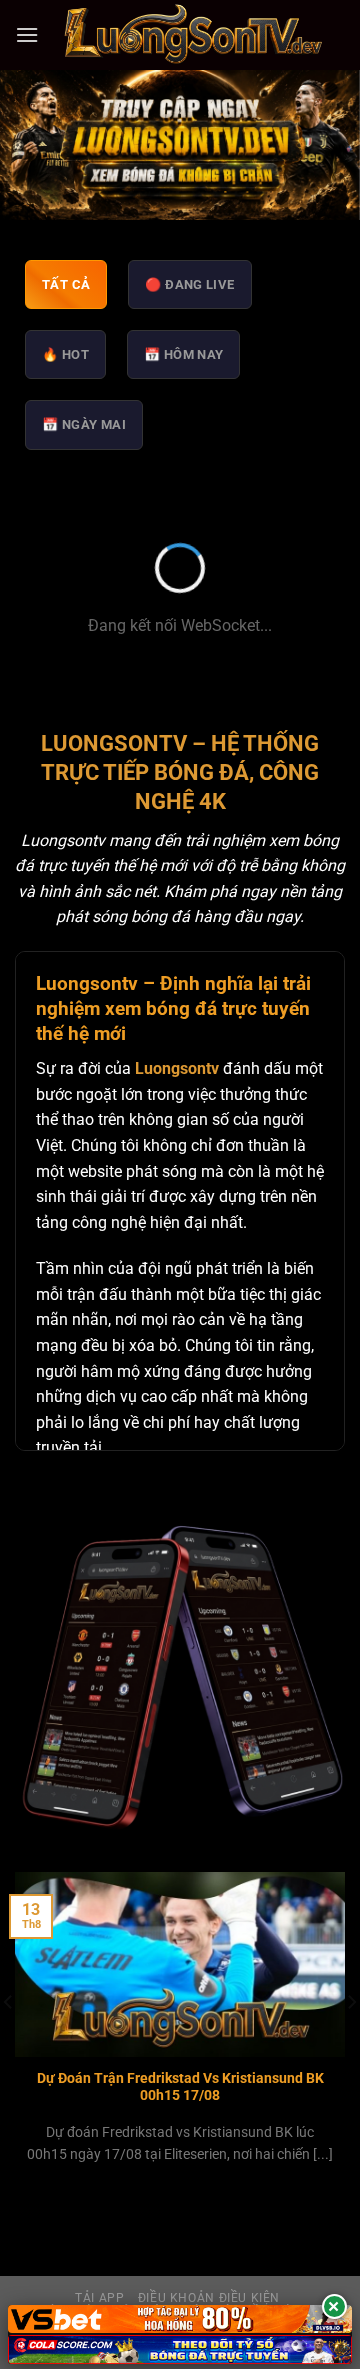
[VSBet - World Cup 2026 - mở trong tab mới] (180, 2319)
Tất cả (66, 284)
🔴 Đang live (189, 284)
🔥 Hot (65, 354)
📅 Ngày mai (84, 424)
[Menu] (27, 34)
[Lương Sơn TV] (192, 35)
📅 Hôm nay (184, 354)
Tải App (99, 2298)
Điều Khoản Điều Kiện (209, 2298)
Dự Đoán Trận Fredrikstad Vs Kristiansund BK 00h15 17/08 (180, 2087)
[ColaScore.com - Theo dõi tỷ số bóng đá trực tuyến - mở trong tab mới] (180, 2349)
